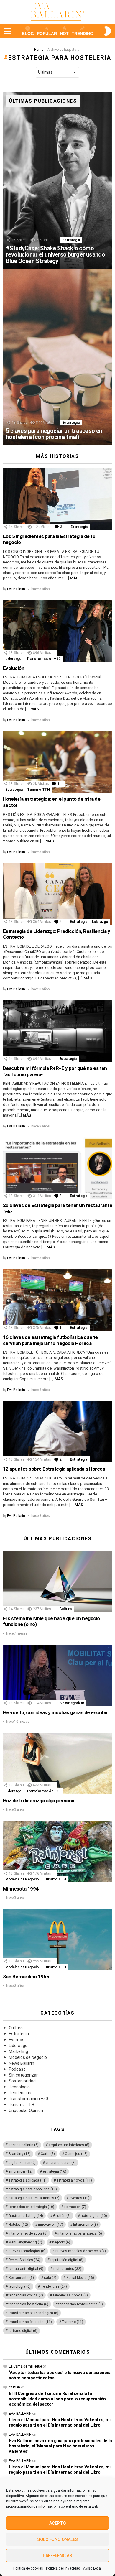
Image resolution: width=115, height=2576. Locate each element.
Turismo (73, 2322)
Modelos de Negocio (22, 1879)
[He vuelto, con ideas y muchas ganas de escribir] (57, 1675)
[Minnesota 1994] (57, 1851)
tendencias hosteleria (28, 2304)
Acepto (57, 2523)
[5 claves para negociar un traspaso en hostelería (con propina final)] (57, 357)
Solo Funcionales (57, 2539)
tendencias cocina (26, 2295)
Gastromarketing (26, 2216)
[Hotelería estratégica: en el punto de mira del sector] (57, 762)
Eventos (17, 2040)
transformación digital (30, 2322)
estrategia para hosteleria (33, 2189)
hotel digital (94, 2216)
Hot (64, 34)
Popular (47, 34)
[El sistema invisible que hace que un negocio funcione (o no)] (57, 1581)
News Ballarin (22, 2063)
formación (75, 2207)
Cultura (65, 1609)
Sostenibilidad (22, 2081)
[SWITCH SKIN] (107, 31)
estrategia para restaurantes (34, 2198)
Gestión (62, 2216)
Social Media (80, 2278)
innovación (51, 2225)
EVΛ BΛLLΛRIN (20, 2414)
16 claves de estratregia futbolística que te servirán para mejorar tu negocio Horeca (50, 1340)
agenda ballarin (24, 2145)
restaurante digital (26, 2269)
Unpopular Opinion (26, 2110)
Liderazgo (13, 659)
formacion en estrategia (31, 2207)
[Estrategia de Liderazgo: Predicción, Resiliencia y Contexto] (57, 894)
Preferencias (57, 2556)
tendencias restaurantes (81, 2304)
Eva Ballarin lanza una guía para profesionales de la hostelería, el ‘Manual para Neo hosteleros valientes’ (60, 2446)
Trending (82, 34)
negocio (61, 2242)
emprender (21, 2171)
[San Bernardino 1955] (57, 1939)
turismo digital (23, 2331)
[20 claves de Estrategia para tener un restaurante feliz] (57, 1168)
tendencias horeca (70, 2295)
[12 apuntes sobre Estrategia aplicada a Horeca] (57, 1432)
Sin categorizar (72, 1703)
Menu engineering (25, 2242)
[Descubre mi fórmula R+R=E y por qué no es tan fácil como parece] (57, 1031)
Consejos (76, 2154)
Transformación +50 (43, 659)
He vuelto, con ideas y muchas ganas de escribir (55, 1712)
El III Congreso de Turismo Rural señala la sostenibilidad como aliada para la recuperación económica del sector (57, 2399)
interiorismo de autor (28, 2233)
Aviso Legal (92, 2568)
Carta (48, 2154)
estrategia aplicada (28, 2180)
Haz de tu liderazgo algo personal (39, 1801)
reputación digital (67, 2260)
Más (74, 578)
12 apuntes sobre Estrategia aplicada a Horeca (54, 1469)
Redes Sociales (24, 2260)
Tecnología (19, 2087)
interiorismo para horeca (80, 2233)
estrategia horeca (74, 2180)
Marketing (18, 2051)
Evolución (14, 668)
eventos (80, 2198)
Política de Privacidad (63, 2568)
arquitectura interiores (69, 2145)
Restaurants (21, 2278)
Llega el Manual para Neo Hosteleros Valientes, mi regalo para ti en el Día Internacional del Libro (60, 2422)
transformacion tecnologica (33, 2313)
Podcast (17, 2069)
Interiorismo (86, 2225)
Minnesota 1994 (21, 1889)
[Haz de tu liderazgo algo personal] (57, 1763)
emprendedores (61, 2163)
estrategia (55, 2171)
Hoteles (18, 2225)
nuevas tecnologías (27, 2251)
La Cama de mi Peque (25, 2366)
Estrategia (71, 240)
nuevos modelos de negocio (81, 2251)
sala (50, 2278)
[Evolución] (57, 631)
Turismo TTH (38, 790)
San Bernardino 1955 (26, 1977)
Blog (28, 34)
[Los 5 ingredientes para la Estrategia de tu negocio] (57, 499)
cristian (14, 2387)
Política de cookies (28, 2568)
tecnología (20, 2286)
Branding (20, 2154)
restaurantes (67, 2269)
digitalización (22, 2163)
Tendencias (20, 2093)
